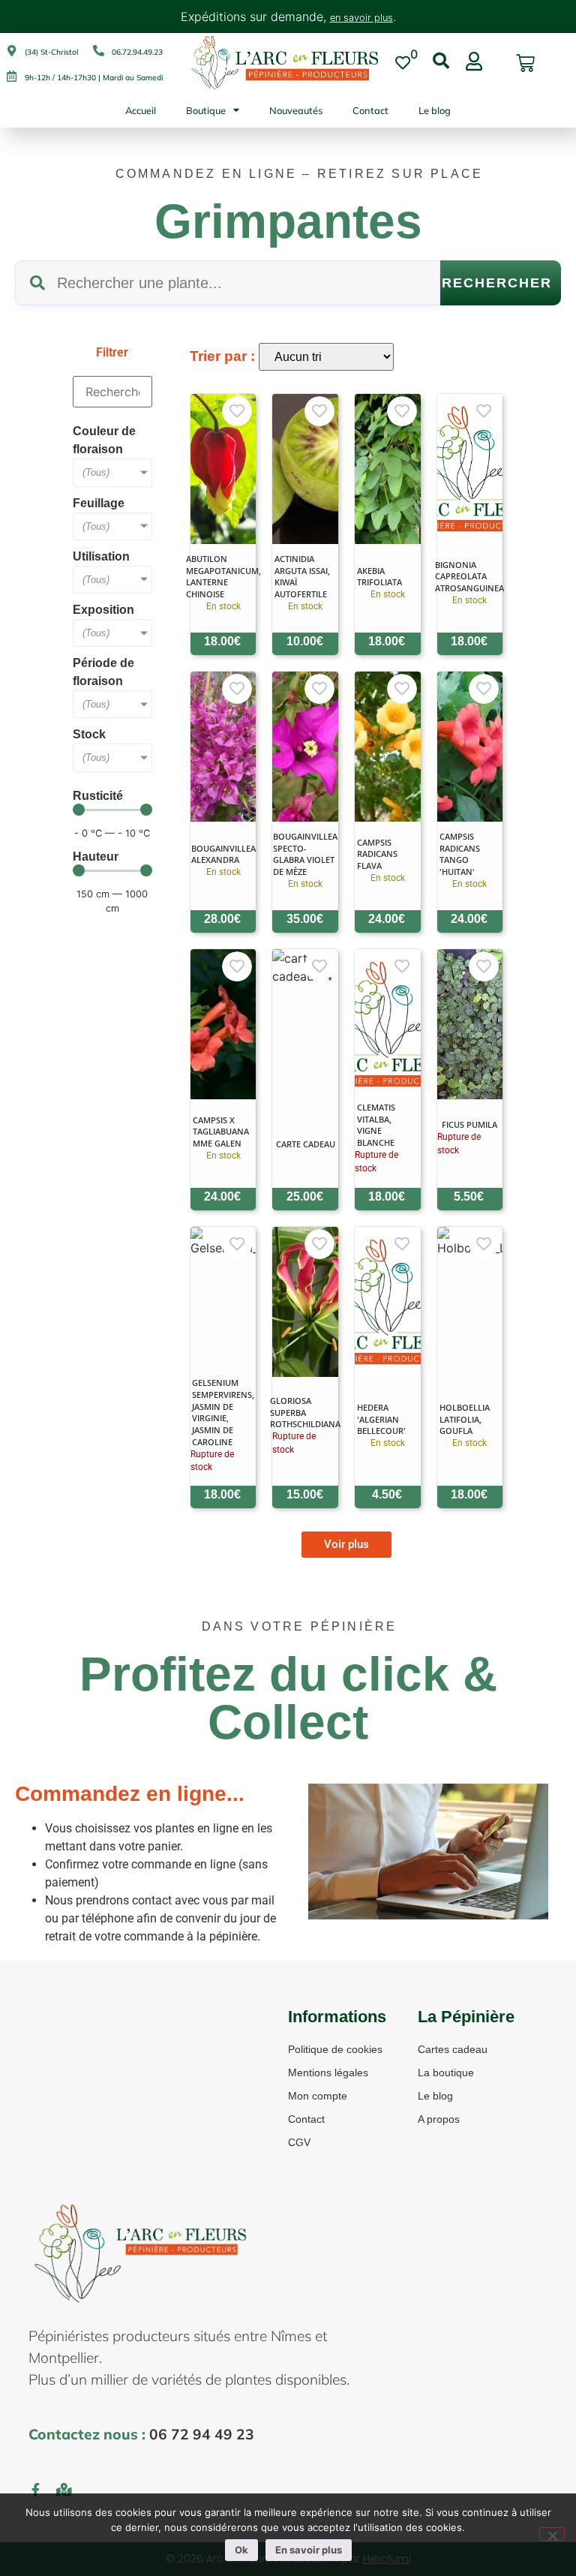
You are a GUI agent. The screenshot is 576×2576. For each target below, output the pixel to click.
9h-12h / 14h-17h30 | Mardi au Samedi (94, 78)
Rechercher (497, 283)
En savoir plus (309, 2550)
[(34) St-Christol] (12, 51)
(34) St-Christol (51, 52)
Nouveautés (296, 110)
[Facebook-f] (35, 2490)
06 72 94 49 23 (202, 2434)
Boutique (206, 110)
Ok (241, 2550)
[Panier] (525, 63)
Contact (370, 110)
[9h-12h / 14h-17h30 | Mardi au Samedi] (12, 76)
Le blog (435, 110)
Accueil (141, 110)
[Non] (552, 2534)
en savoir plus (361, 18)
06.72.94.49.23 (137, 52)
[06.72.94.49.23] (99, 51)
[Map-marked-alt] (64, 2490)
